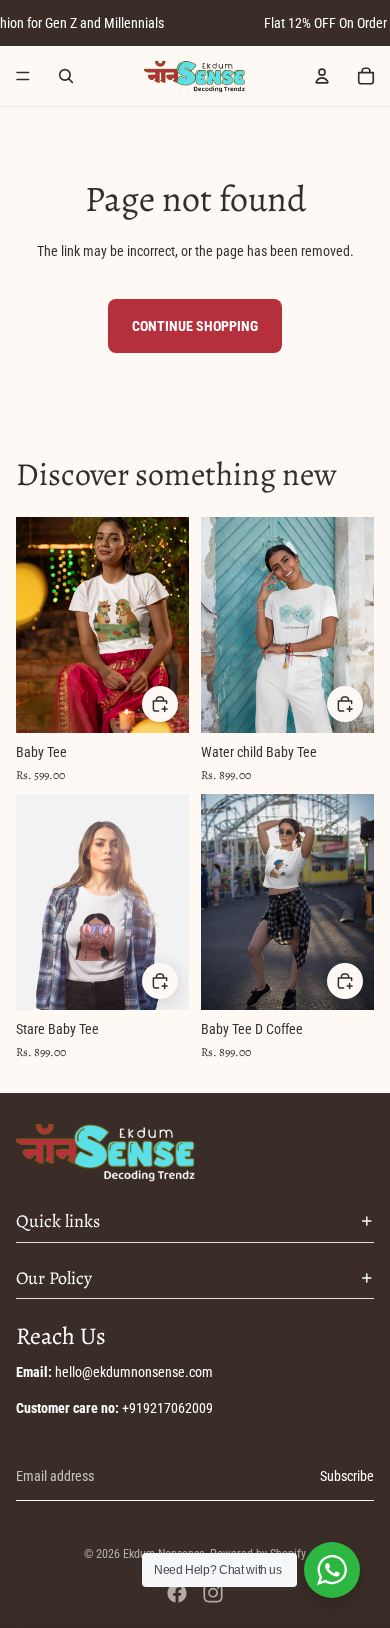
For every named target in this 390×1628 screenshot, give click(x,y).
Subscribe (347, 1476)
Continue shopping (195, 326)
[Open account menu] (322, 76)
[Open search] (66, 76)
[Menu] (23, 76)
